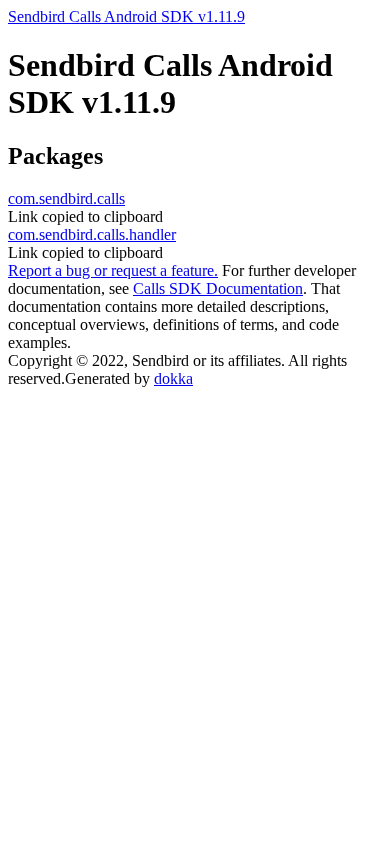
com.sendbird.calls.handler (92, 234)
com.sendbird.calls (66, 198)
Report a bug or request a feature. (113, 270)
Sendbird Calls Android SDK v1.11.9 (126, 16)
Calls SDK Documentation (218, 288)
